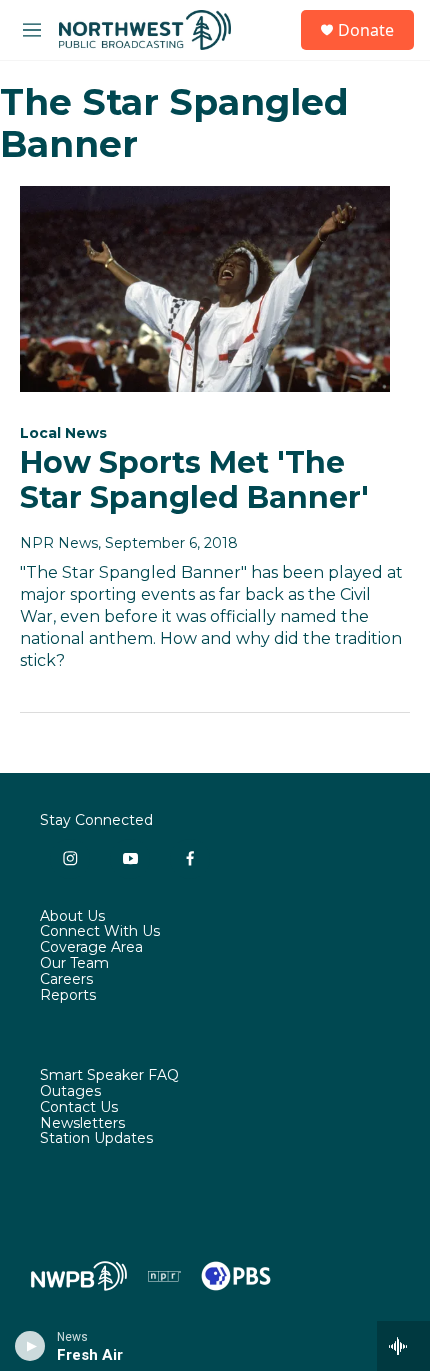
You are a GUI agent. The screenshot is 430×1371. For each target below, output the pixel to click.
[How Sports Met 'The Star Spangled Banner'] (205, 289)
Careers (66, 980)
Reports (68, 996)
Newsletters (82, 1124)
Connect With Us (100, 932)
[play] (30, 1346)
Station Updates (96, 1139)
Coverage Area (91, 948)
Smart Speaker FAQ (109, 1076)
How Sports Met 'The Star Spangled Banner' (194, 480)
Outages (70, 1092)
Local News (63, 433)
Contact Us (79, 1108)
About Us (72, 917)
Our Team (74, 964)
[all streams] (403, 1346)
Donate (366, 30)
